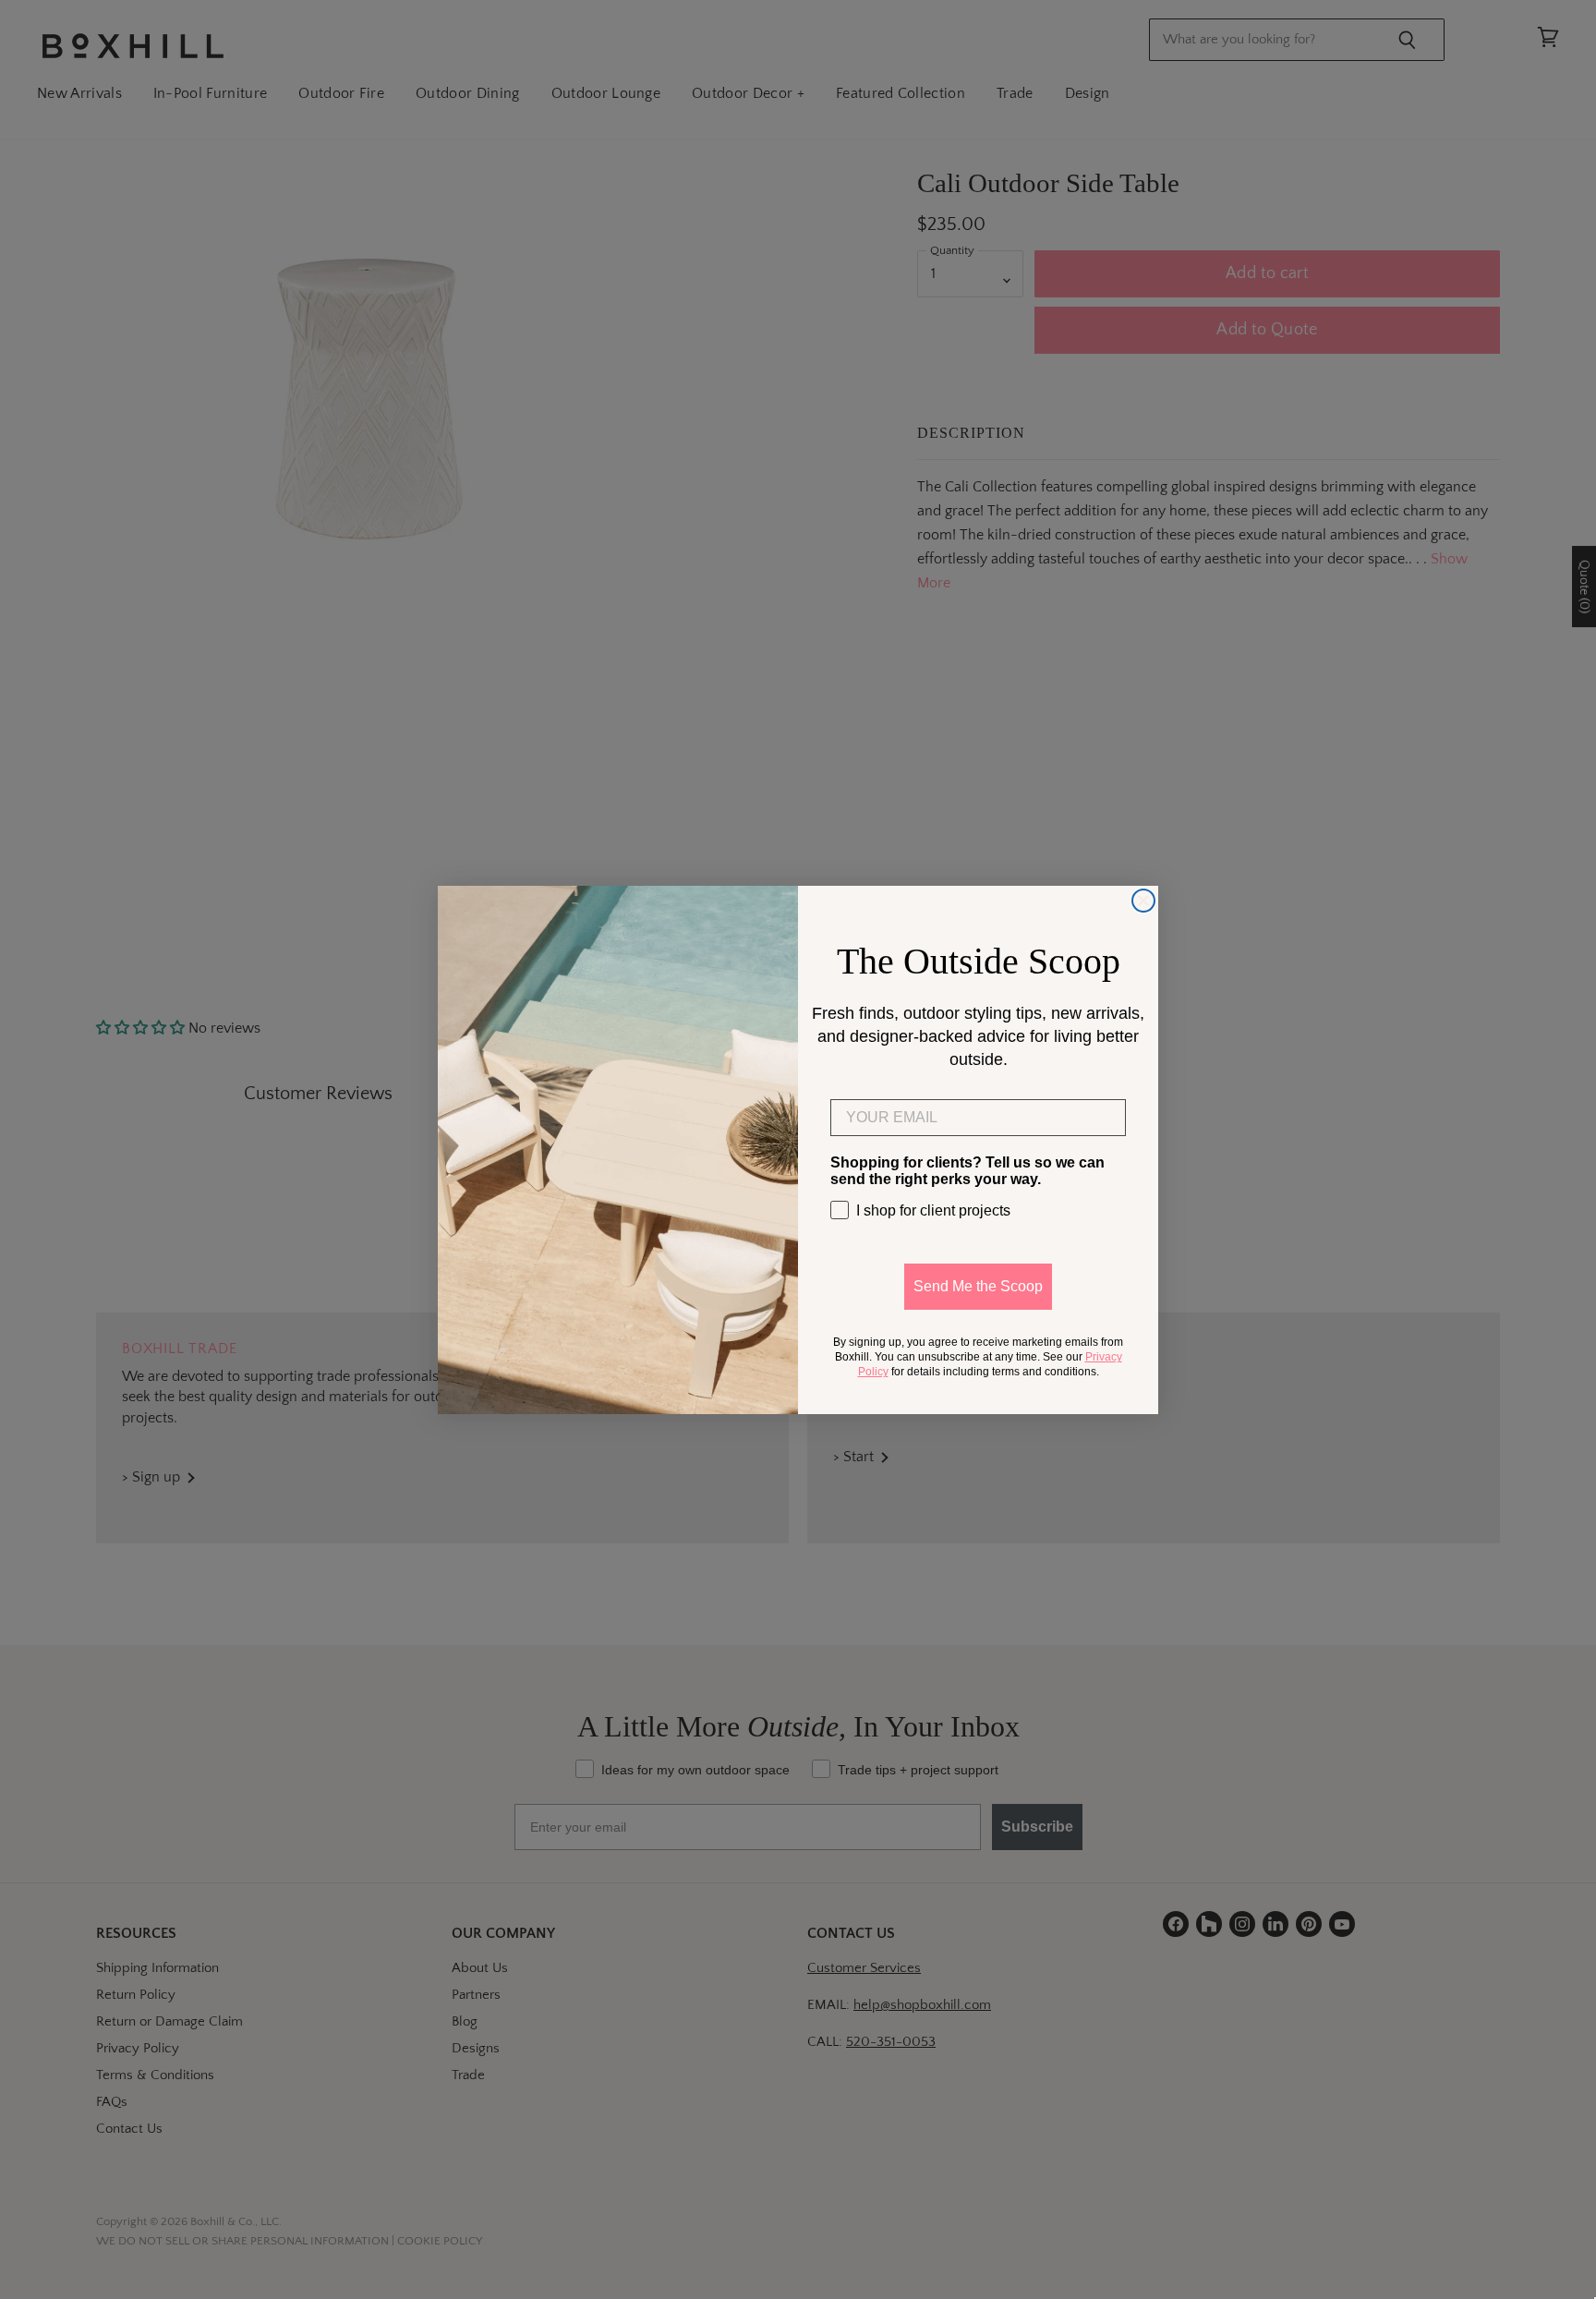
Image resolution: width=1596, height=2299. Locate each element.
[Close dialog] (1143, 901)
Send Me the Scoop (978, 1286)
